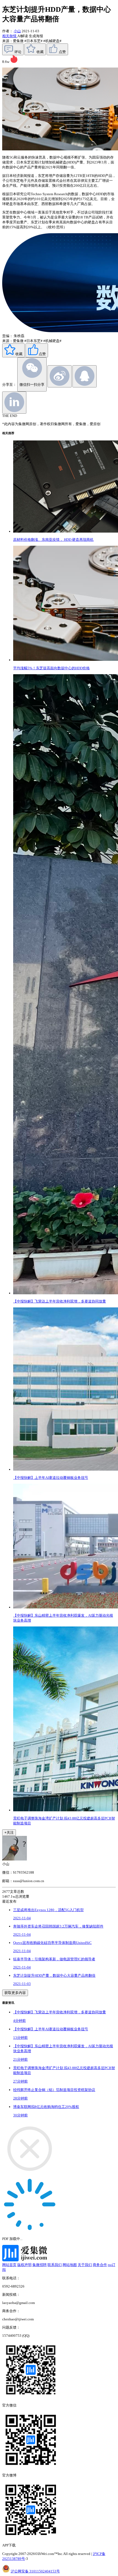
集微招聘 (40, 2265)
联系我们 (55, 2265)
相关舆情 (10, 36)
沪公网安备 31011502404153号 (35, 2571)
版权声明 (24, 2265)
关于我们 (85, 2265)
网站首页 (9, 2265)
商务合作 (100, 2265)
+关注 (9, 1832)
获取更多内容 (15, 1993)
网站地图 (70, 2265)
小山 (17, 31)
